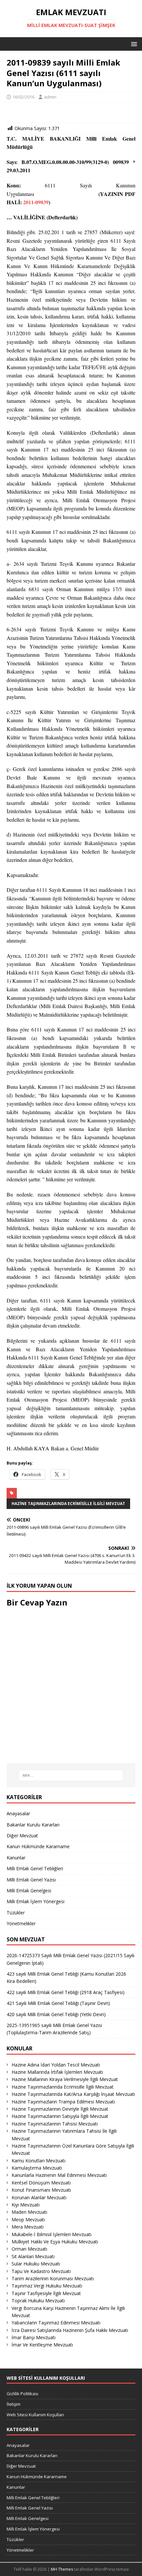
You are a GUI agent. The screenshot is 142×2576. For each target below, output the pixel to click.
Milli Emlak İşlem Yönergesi (35, 1901)
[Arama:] (71, 1775)
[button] (133, 44)
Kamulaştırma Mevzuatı (37, 2168)
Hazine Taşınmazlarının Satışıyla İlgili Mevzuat (60, 2116)
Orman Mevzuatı (29, 2249)
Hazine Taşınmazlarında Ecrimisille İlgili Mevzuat (68, 1504)
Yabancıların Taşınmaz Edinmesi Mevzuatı (56, 2323)
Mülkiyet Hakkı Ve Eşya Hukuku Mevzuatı (55, 2242)
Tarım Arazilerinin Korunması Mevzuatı (53, 2278)
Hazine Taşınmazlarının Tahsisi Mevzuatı (55, 2124)
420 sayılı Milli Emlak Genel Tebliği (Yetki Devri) (56, 2014)
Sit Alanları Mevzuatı (33, 2256)
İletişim (14, 2404)
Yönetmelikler (21, 1923)
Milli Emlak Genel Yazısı (31, 1880)
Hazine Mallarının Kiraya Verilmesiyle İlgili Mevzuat (65, 2079)
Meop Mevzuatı (28, 2220)
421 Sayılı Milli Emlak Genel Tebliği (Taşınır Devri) (58, 2003)
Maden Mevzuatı (29, 2212)
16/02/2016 (23, 97)
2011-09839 (36, 202)
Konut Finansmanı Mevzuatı (41, 2190)
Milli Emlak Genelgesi (29, 1891)
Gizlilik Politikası (22, 2394)
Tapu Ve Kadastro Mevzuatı (41, 2271)
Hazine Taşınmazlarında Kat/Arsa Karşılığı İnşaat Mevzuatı (73, 2094)
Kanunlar (16, 1858)
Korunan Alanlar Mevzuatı (39, 2197)
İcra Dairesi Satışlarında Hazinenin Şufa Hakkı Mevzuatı (70, 2330)
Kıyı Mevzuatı (26, 2205)
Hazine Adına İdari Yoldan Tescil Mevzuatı (56, 2065)
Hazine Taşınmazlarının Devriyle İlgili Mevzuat (60, 2109)
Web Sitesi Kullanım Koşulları (35, 2415)
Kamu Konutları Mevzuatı (38, 2161)
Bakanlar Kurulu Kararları (33, 1825)
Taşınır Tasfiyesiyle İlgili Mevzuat (46, 2293)
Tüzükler (16, 1913)
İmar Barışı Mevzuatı (34, 2337)
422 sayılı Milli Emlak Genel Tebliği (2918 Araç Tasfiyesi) (66, 1992)
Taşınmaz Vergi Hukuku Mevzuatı (47, 2286)
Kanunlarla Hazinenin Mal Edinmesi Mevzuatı (59, 2175)
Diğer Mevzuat (22, 1836)
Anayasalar (18, 1813)
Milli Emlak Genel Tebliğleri (35, 1868)
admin (50, 97)
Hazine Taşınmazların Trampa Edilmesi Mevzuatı (63, 2102)
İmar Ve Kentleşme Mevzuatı (42, 2345)
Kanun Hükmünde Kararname (38, 1846)
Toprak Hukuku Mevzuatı (38, 2301)
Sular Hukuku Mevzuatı (36, 2264)
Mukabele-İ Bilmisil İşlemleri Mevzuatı (52, 2234)
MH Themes (62, 2569)
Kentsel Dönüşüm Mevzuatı (41, 2183)
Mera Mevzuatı (28, 2227)
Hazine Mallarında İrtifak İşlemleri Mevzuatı (57, 2072)
